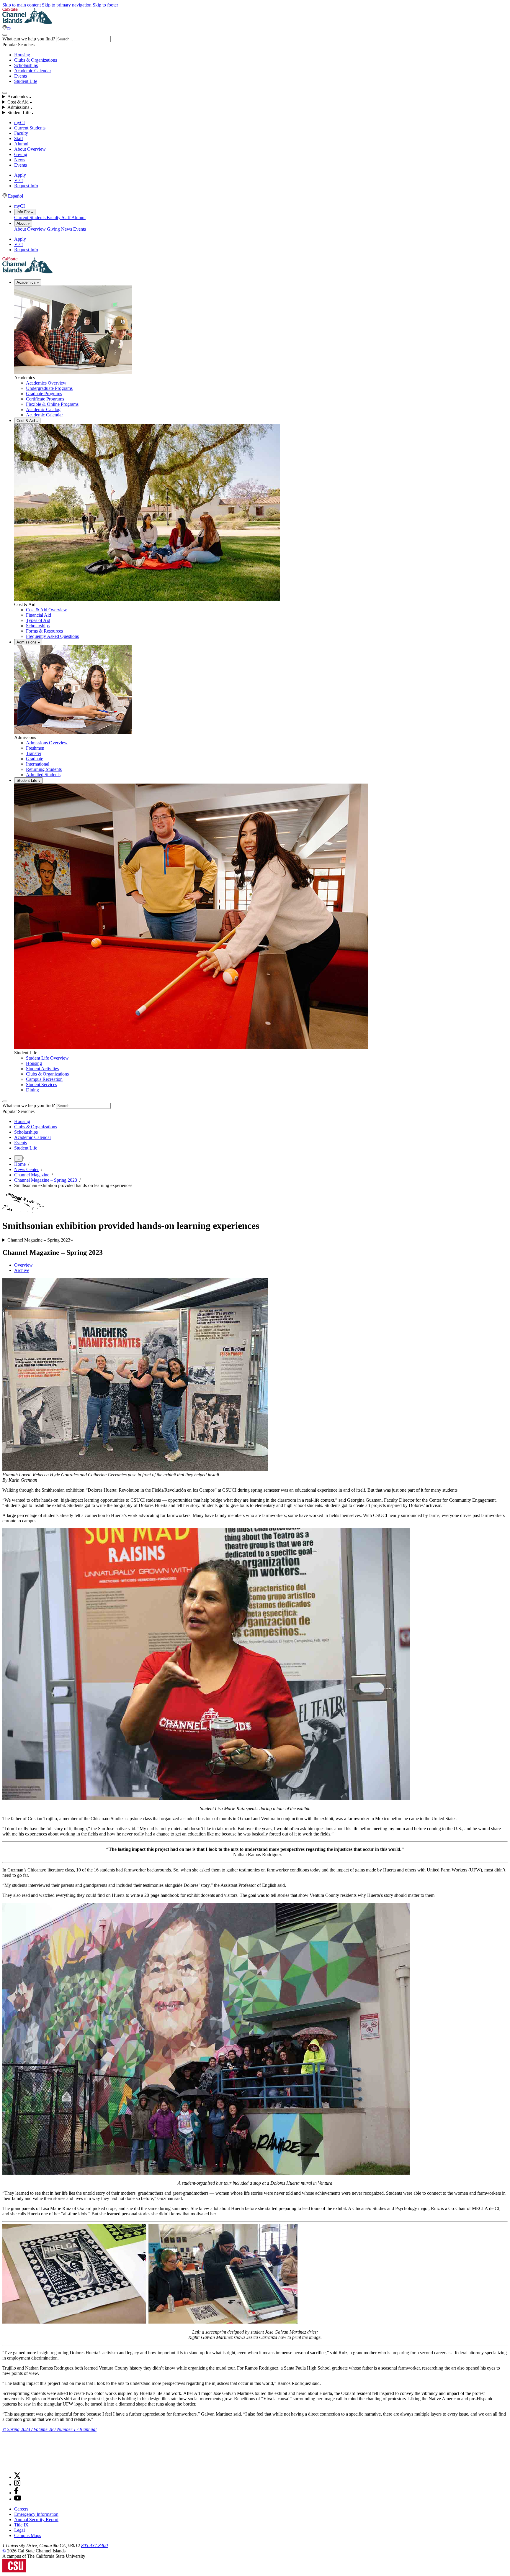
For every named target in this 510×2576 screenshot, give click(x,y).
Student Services (41, 1085)
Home (20, 1164)
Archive (22, 1270)
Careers (21, 2509)
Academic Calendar (33, 71)
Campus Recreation (44, 1079)
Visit (18, 180)
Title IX (21, 2525)
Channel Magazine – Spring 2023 (46, 1180)
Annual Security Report (36, 2520)
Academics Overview (46, 383)
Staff (19, 138)
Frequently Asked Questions (52, 636)
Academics (27, 282)
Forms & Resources (44, 631)
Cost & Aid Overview (46, 610)
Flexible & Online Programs (52, 404)
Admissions (27, 642)
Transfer (34, 753)
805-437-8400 (94, 2545)
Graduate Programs (44, 394)
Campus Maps (28, 2535)
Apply (20, 175)
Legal (19, 2530)
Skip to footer (105, 5)
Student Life (26, 81)
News (20, 160)
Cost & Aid (26, 421)
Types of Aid (38, 620)
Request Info (26, 186)
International (38, 764)
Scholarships (26, 65)
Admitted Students (43, 775)
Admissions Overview (47, 743)
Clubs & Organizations (36, 60)
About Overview (30, 149)
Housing (22, 55)
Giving (21, 154)
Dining (32, 1090)
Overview (23, 1265)
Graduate (35, 759)
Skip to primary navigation (67, 5)
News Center (26, 1169)
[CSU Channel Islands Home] (27, 22)
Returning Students (44, 769)
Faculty (21, 133)
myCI (19, 123)
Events (21, 76)
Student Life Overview (47, 1058)
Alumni (21, 144)
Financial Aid (39, 615)
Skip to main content (22, 5)
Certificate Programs (45, 399)
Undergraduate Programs (49, 388)
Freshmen (35, 748)
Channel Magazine (32, 1175)
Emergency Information (36, 2514)
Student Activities (42, 1069)
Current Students (30, 128)
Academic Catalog (43, 409)
